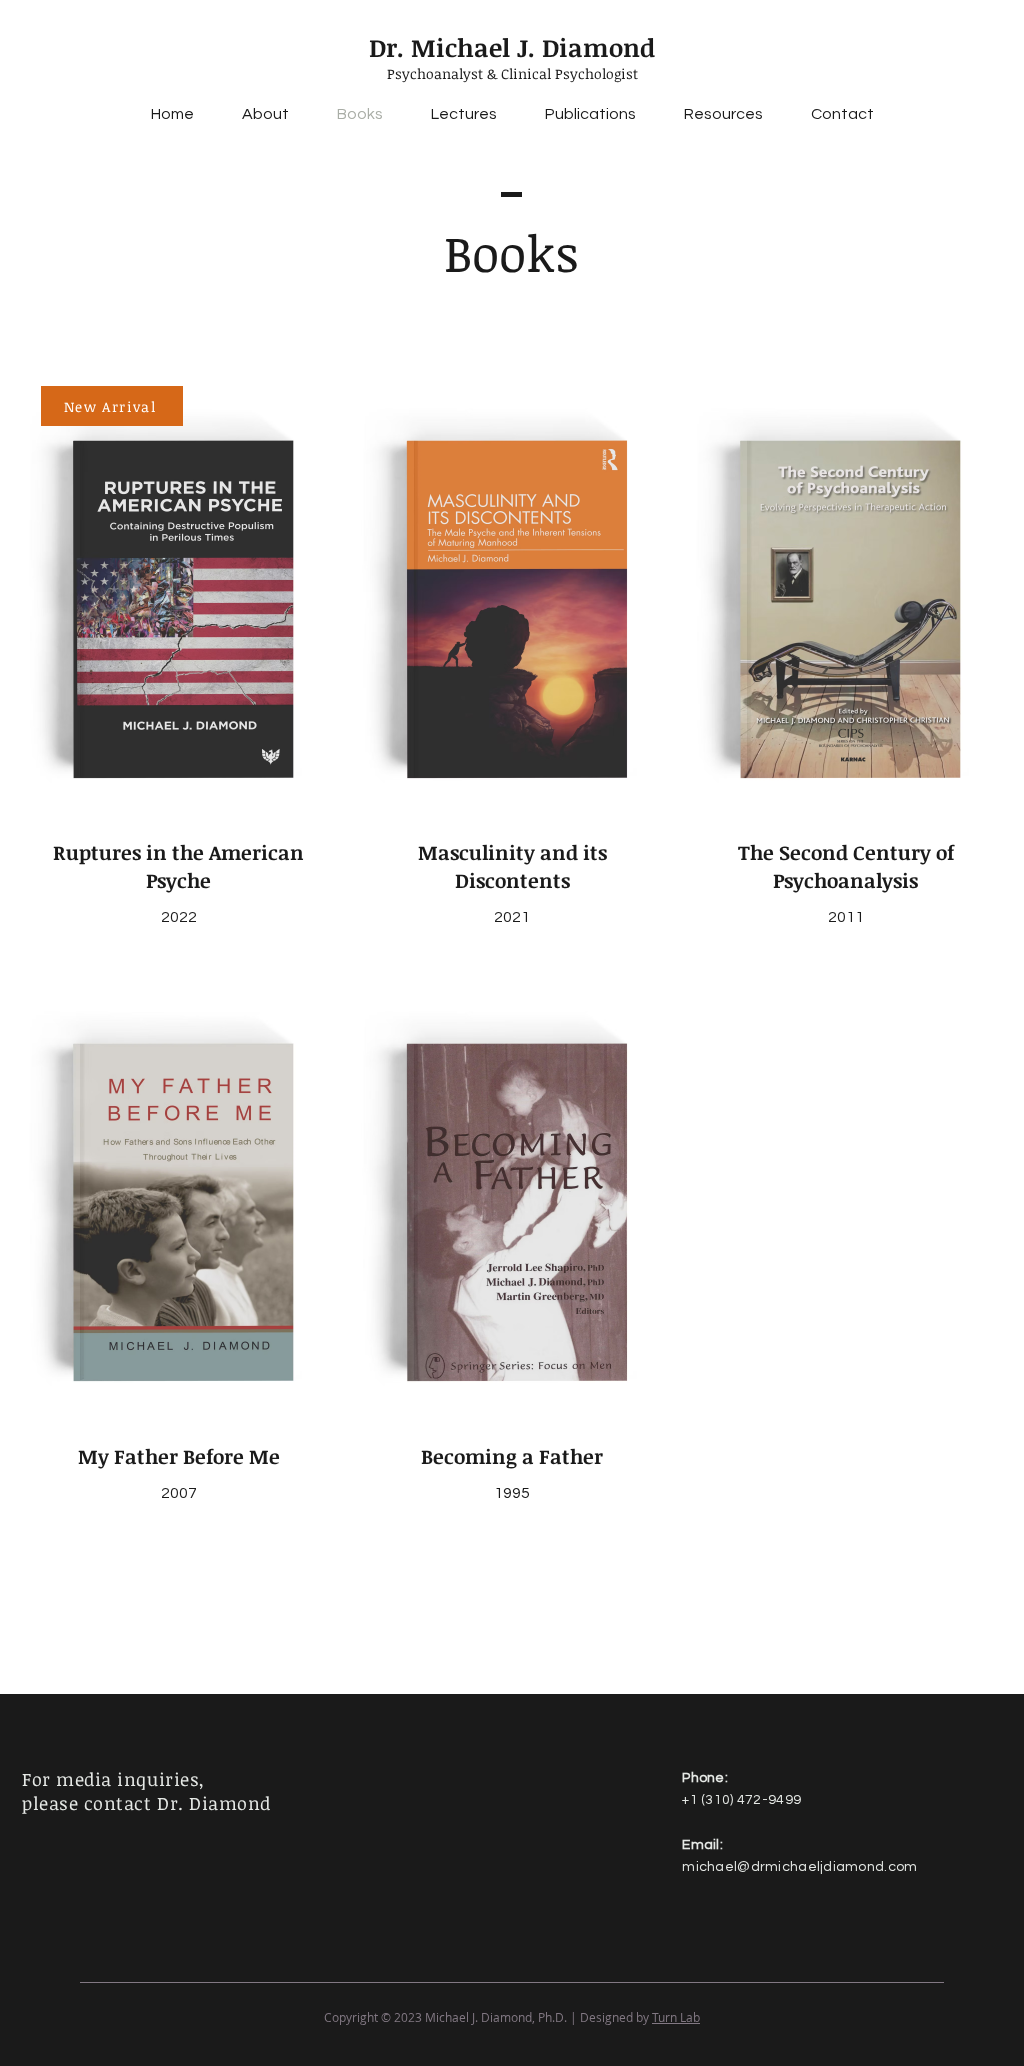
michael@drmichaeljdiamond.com (799, 1867)
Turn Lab (676, 2017)
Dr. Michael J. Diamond (512, 47)
